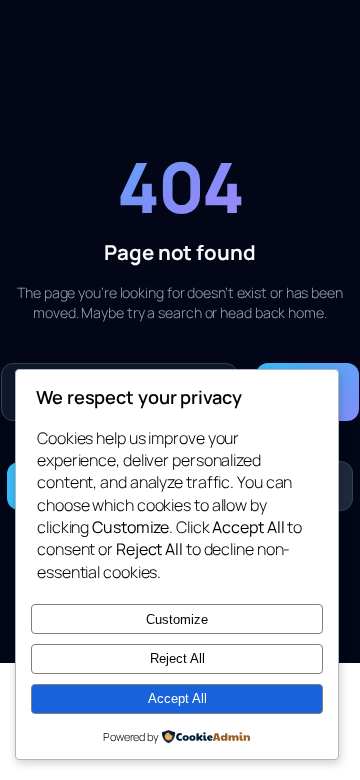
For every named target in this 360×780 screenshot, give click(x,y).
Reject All (177, 658)
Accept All (177, 698)
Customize (177, 619)
